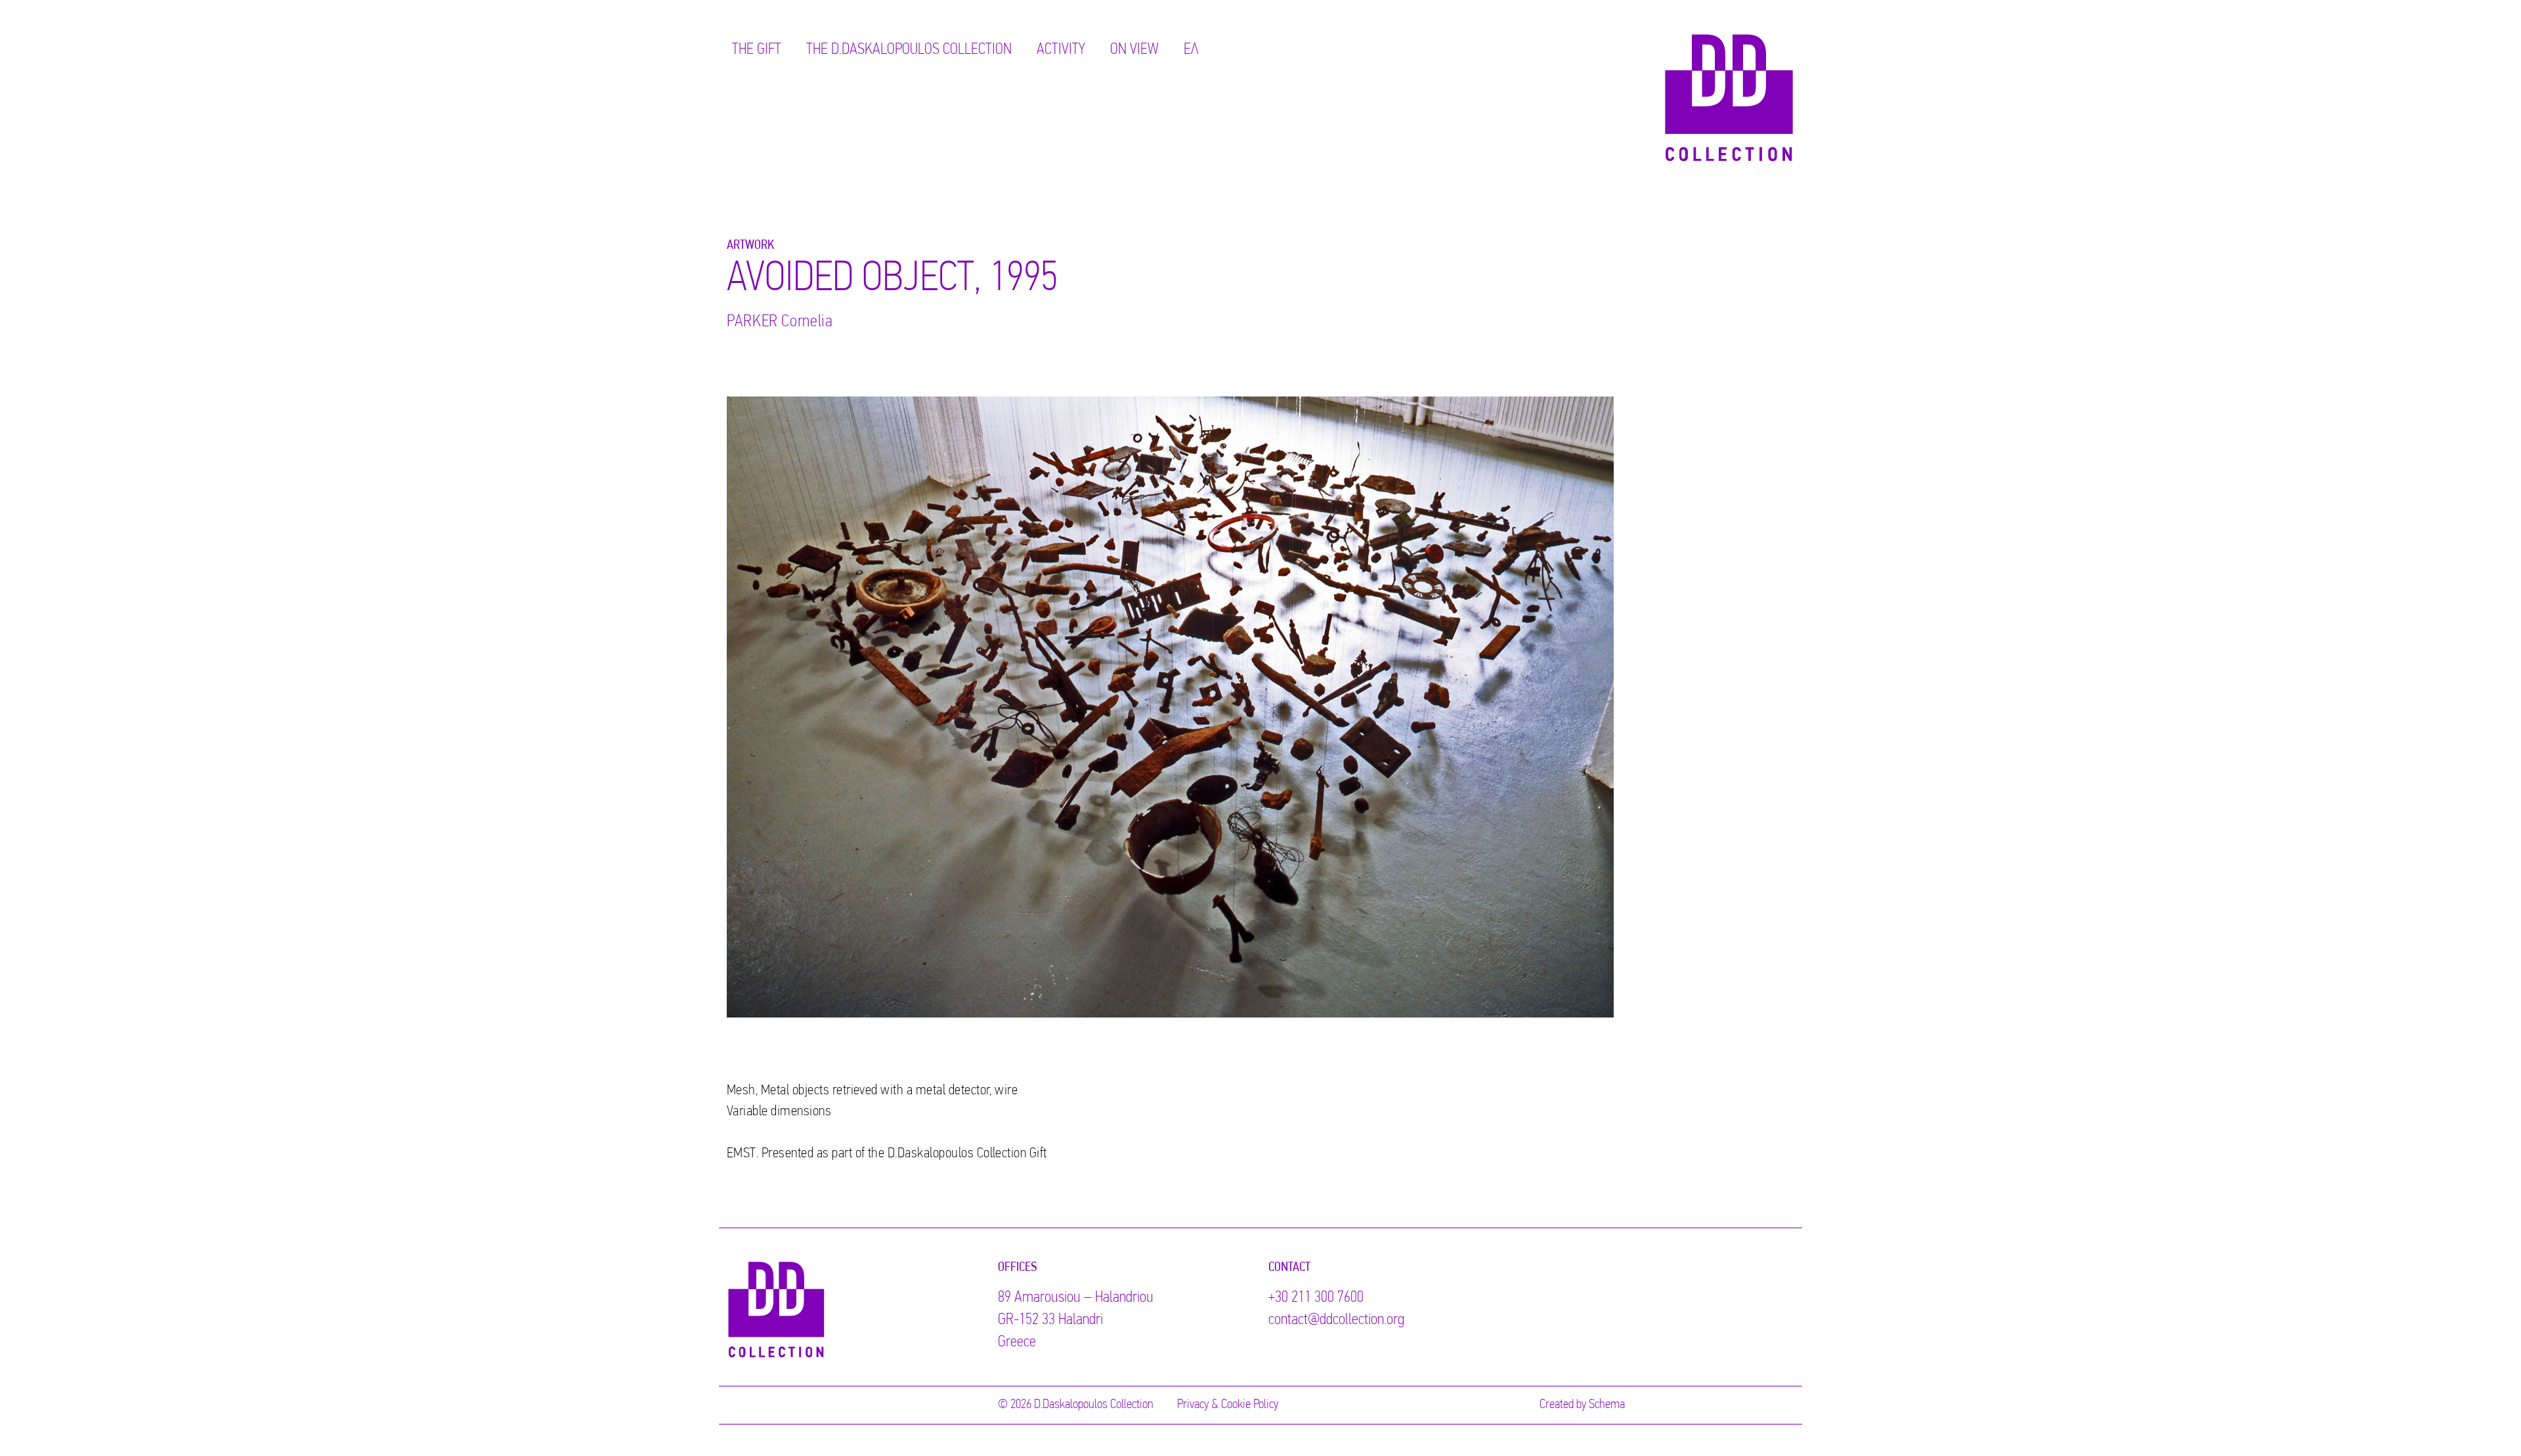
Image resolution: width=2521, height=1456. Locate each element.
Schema (1607, 1405)
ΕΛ (1191, 50)
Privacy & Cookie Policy (1228, 1405)
